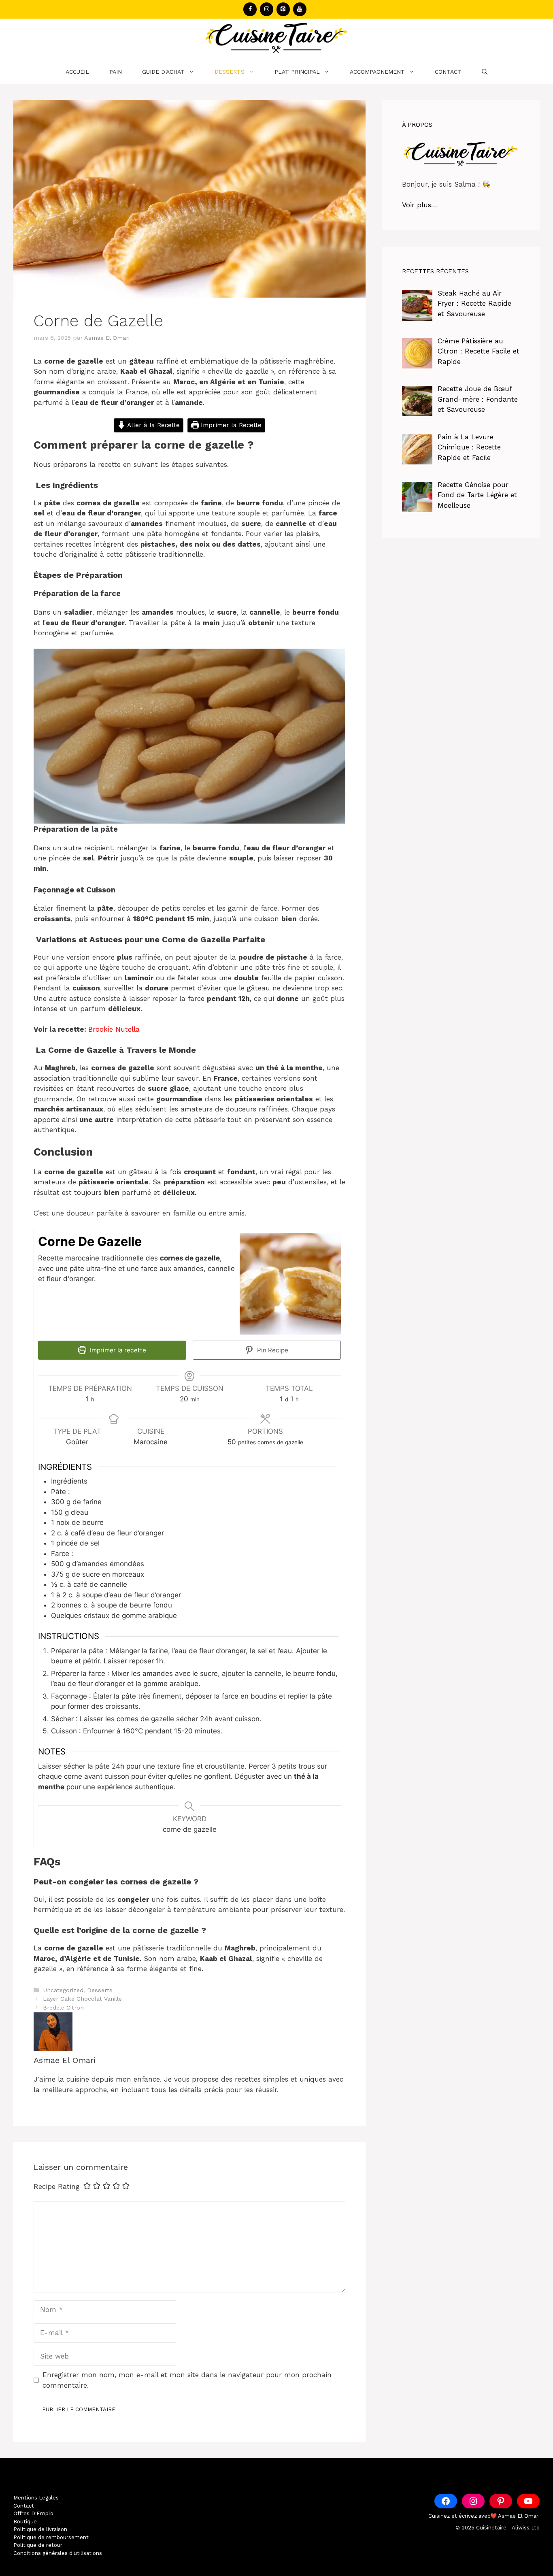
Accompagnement (377, 72)
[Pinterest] (283, 9)
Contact (448, 72)
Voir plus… (420, 205)
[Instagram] (267, 9)
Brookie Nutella (114, 1029)
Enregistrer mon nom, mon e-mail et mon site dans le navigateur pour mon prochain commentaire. (187, 2380)
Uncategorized (63, 1990)
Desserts (230, 72)
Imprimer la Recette (230, 425)
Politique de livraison (40, 2529)
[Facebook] (250, 9)
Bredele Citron (63, 2008)
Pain (116, 72)
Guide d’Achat (163, 72)
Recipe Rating (57, 2186)
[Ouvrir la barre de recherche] (485, 72)
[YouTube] (300, 9)
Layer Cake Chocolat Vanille (82, 1999)
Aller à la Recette (153, 425)
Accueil (77, 72)
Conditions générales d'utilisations (58, 2553)
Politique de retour (38, 2545)
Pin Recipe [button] (272, 1350)
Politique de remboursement (51, 2537)
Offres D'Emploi (34, 2513)
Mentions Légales (36, 2498)
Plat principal (297, 72)
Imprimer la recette (117, 1350)
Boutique (25, 2522)
